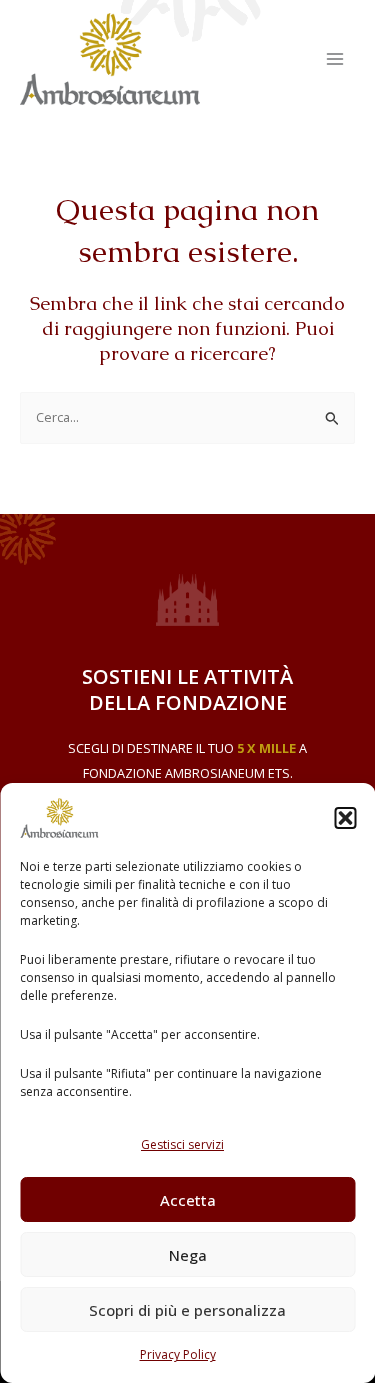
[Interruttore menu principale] (335, 58)
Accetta (188, 1200)
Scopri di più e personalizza (187, 1310)
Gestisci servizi (182, 1144)
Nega (188, 1255)
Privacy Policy (178, 1354)
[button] (345, 818)
